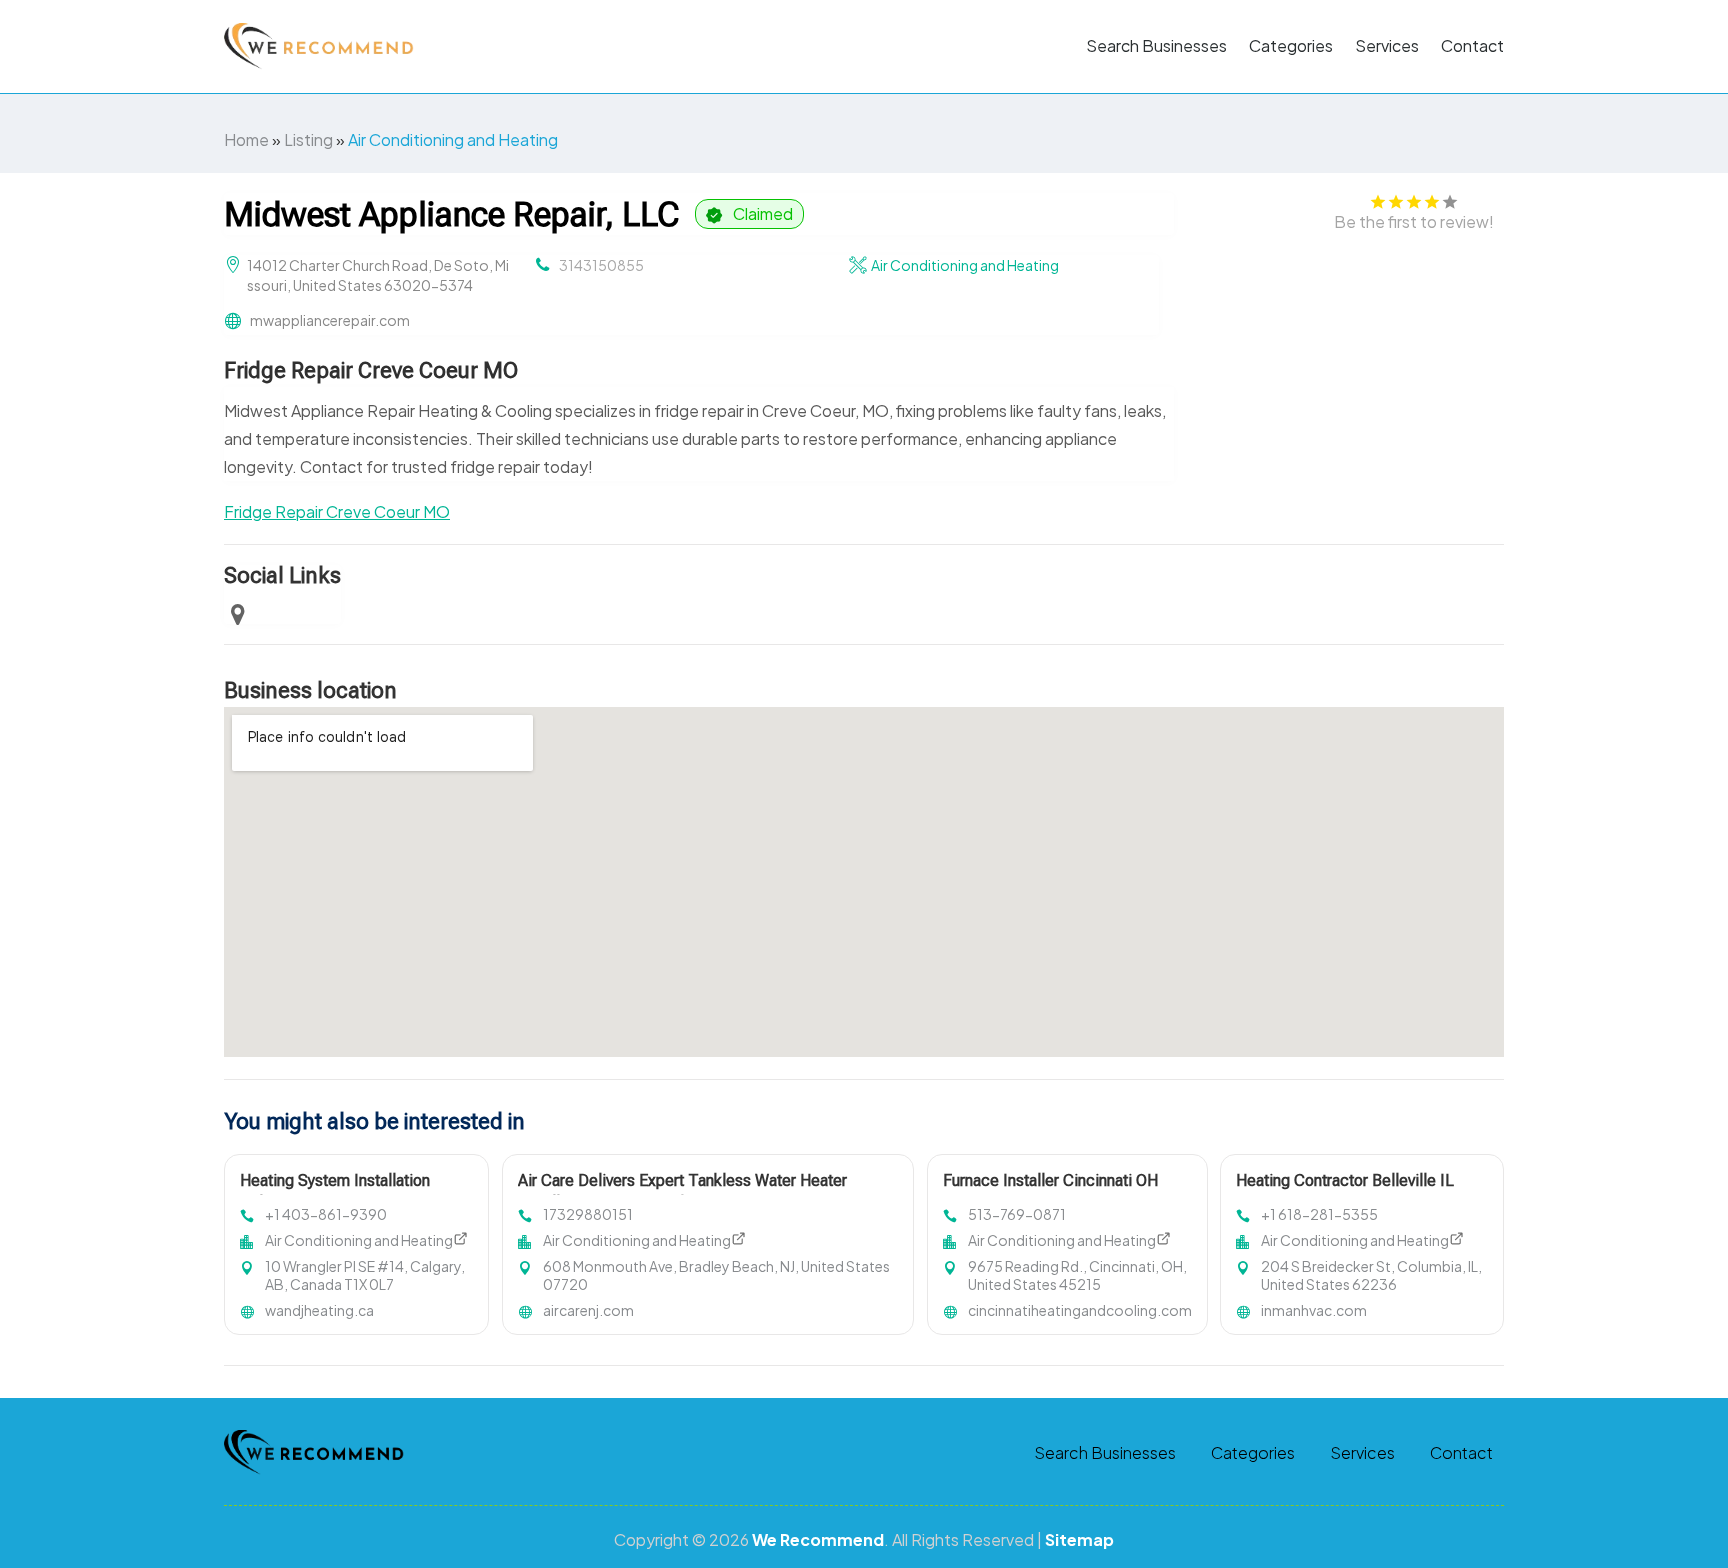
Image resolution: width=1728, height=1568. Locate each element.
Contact (1472, 45)
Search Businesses (1156, 45)
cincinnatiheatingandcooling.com (1080, 1310)
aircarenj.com (588, 1310)
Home (246, 139)
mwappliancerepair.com (330, 320)
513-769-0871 (1017, 1214)
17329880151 (588, 1214)
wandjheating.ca (319, 1310)
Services (1387, 45)
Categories (1291, 45)
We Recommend (818, 1539)
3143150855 (601, 265)
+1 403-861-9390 (326, 1214)
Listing (308, 139)
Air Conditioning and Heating (453, 139)
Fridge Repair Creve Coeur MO (337, 511)
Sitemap (1079, 1539)
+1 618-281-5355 (1319, 1214)
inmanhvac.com (1314, 1310)
